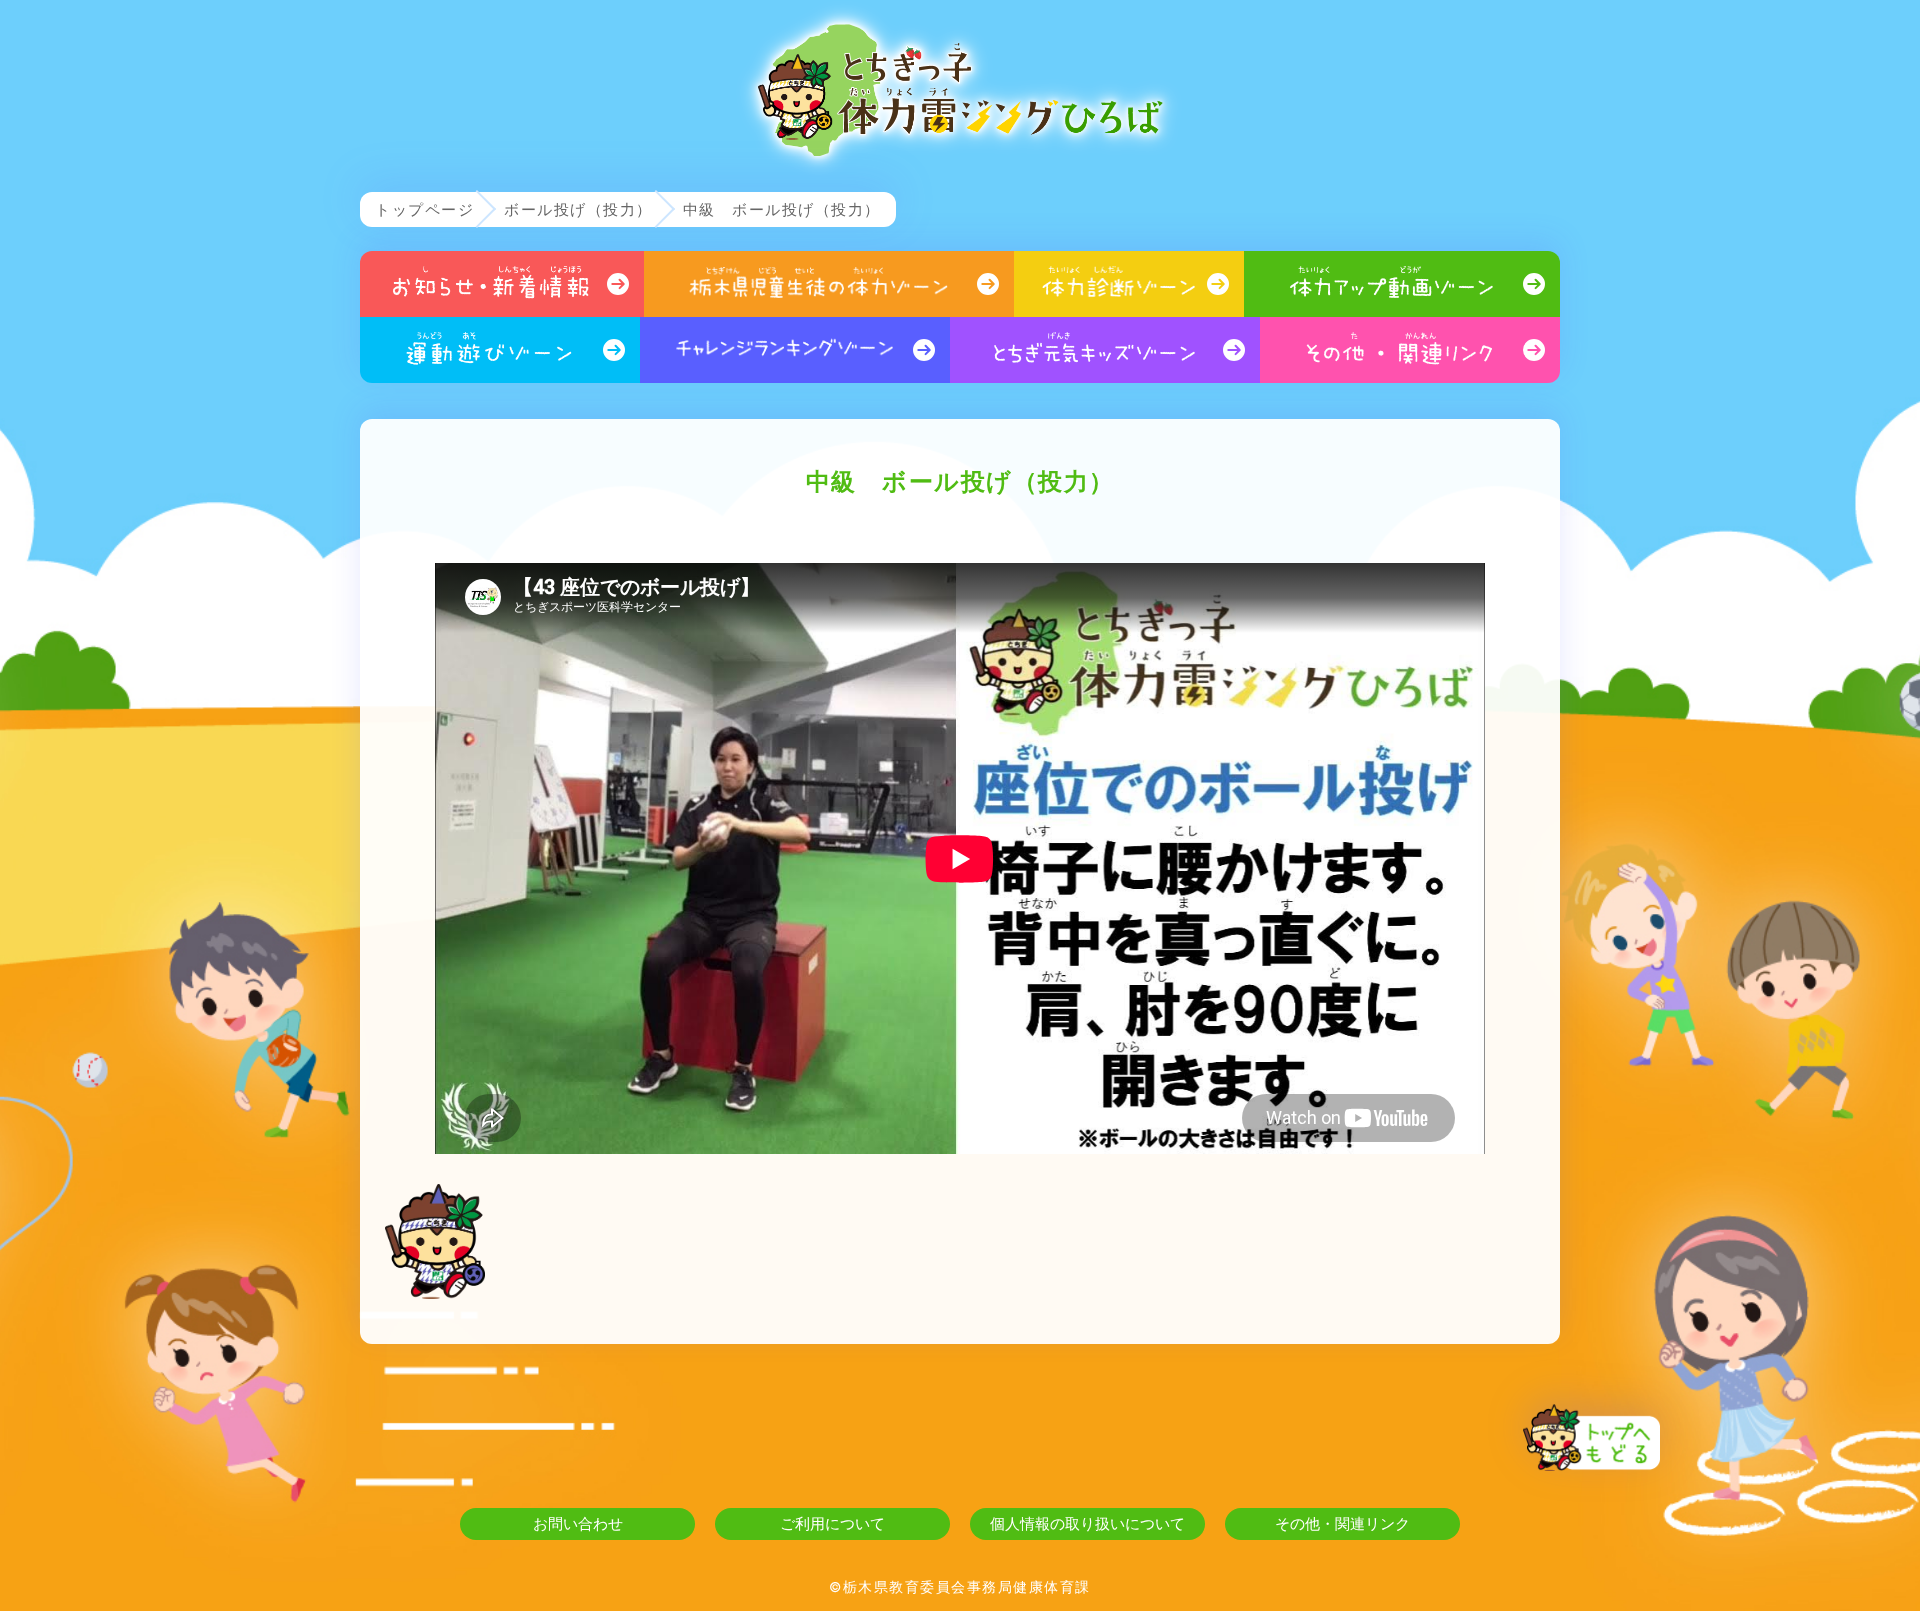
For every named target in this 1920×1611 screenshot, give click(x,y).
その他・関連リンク (1342, 1523)
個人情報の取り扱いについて (1087, 1523)
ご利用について (832, 1523)
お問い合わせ (578, 1523)
